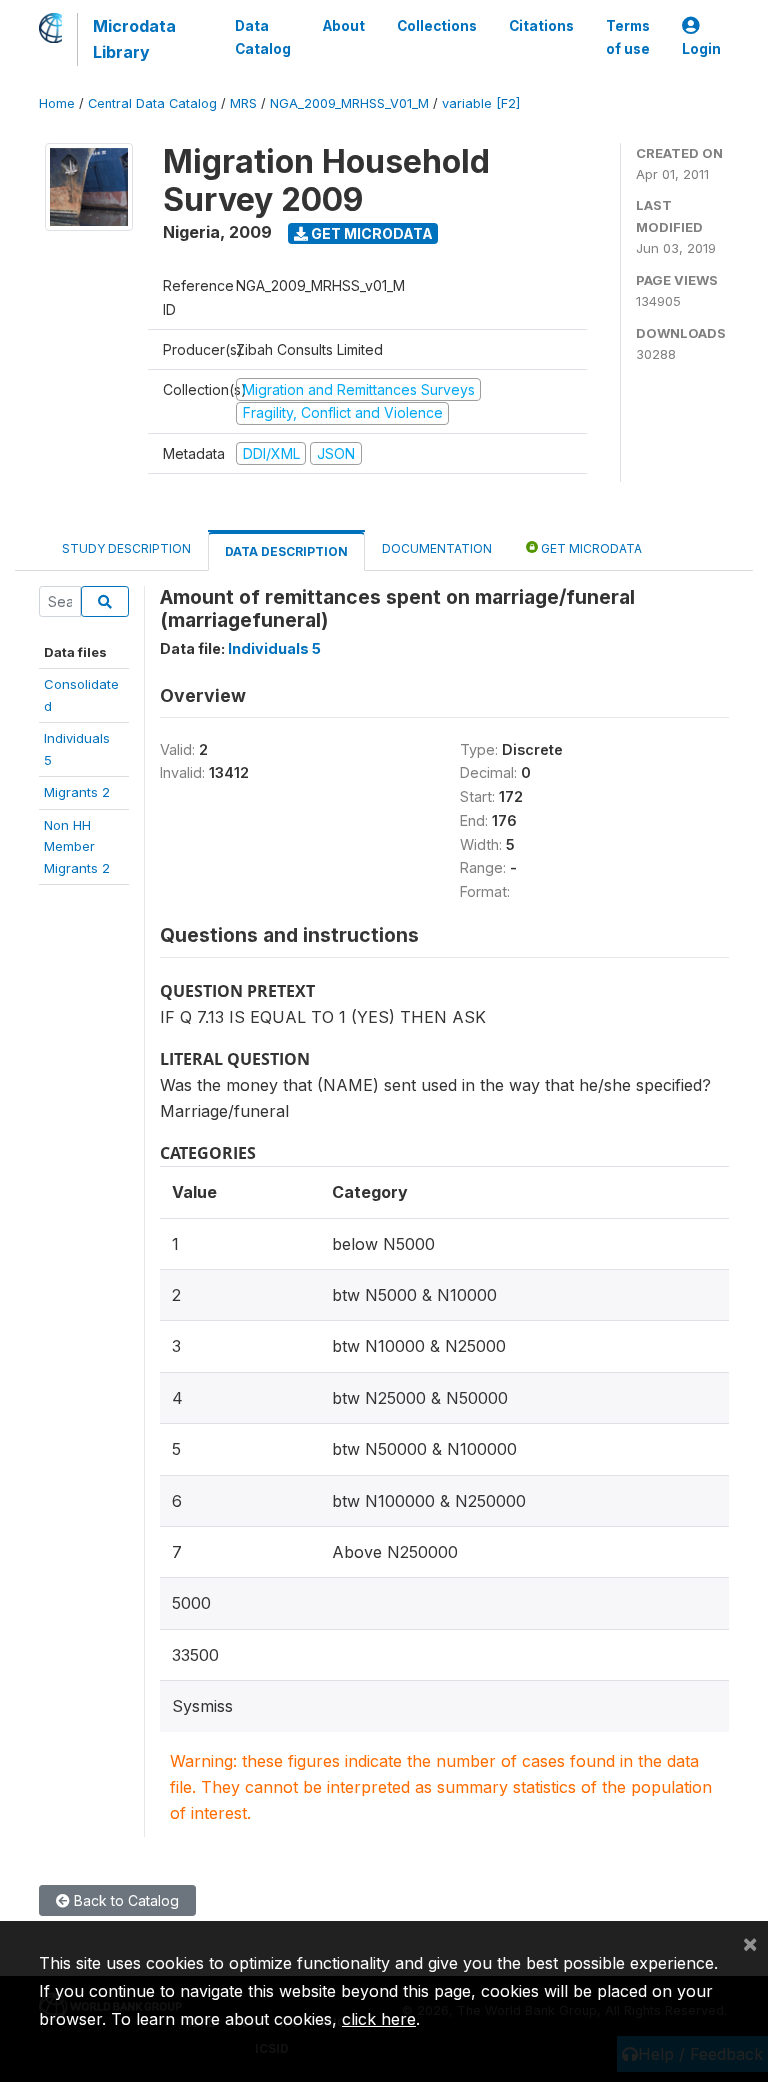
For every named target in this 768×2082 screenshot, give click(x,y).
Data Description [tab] (286, 551)
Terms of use (628, 37)
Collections (437, 26)
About (344, 26)
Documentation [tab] (437, 548)
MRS (243, 103)
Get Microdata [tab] (590, 548)
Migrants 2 (77, 792)
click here (379, 2019)
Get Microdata (370, 233)
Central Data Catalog (152, 103)
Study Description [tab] (126, 548)
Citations (541, 26)
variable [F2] (481, 103)
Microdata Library (134, 39)
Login (701, 49)
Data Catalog (263, 37)
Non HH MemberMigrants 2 (77, 846)
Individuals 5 (274, 648)
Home (57, 103)
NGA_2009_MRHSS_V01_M (349, 103)
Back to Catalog (124, 1900)
